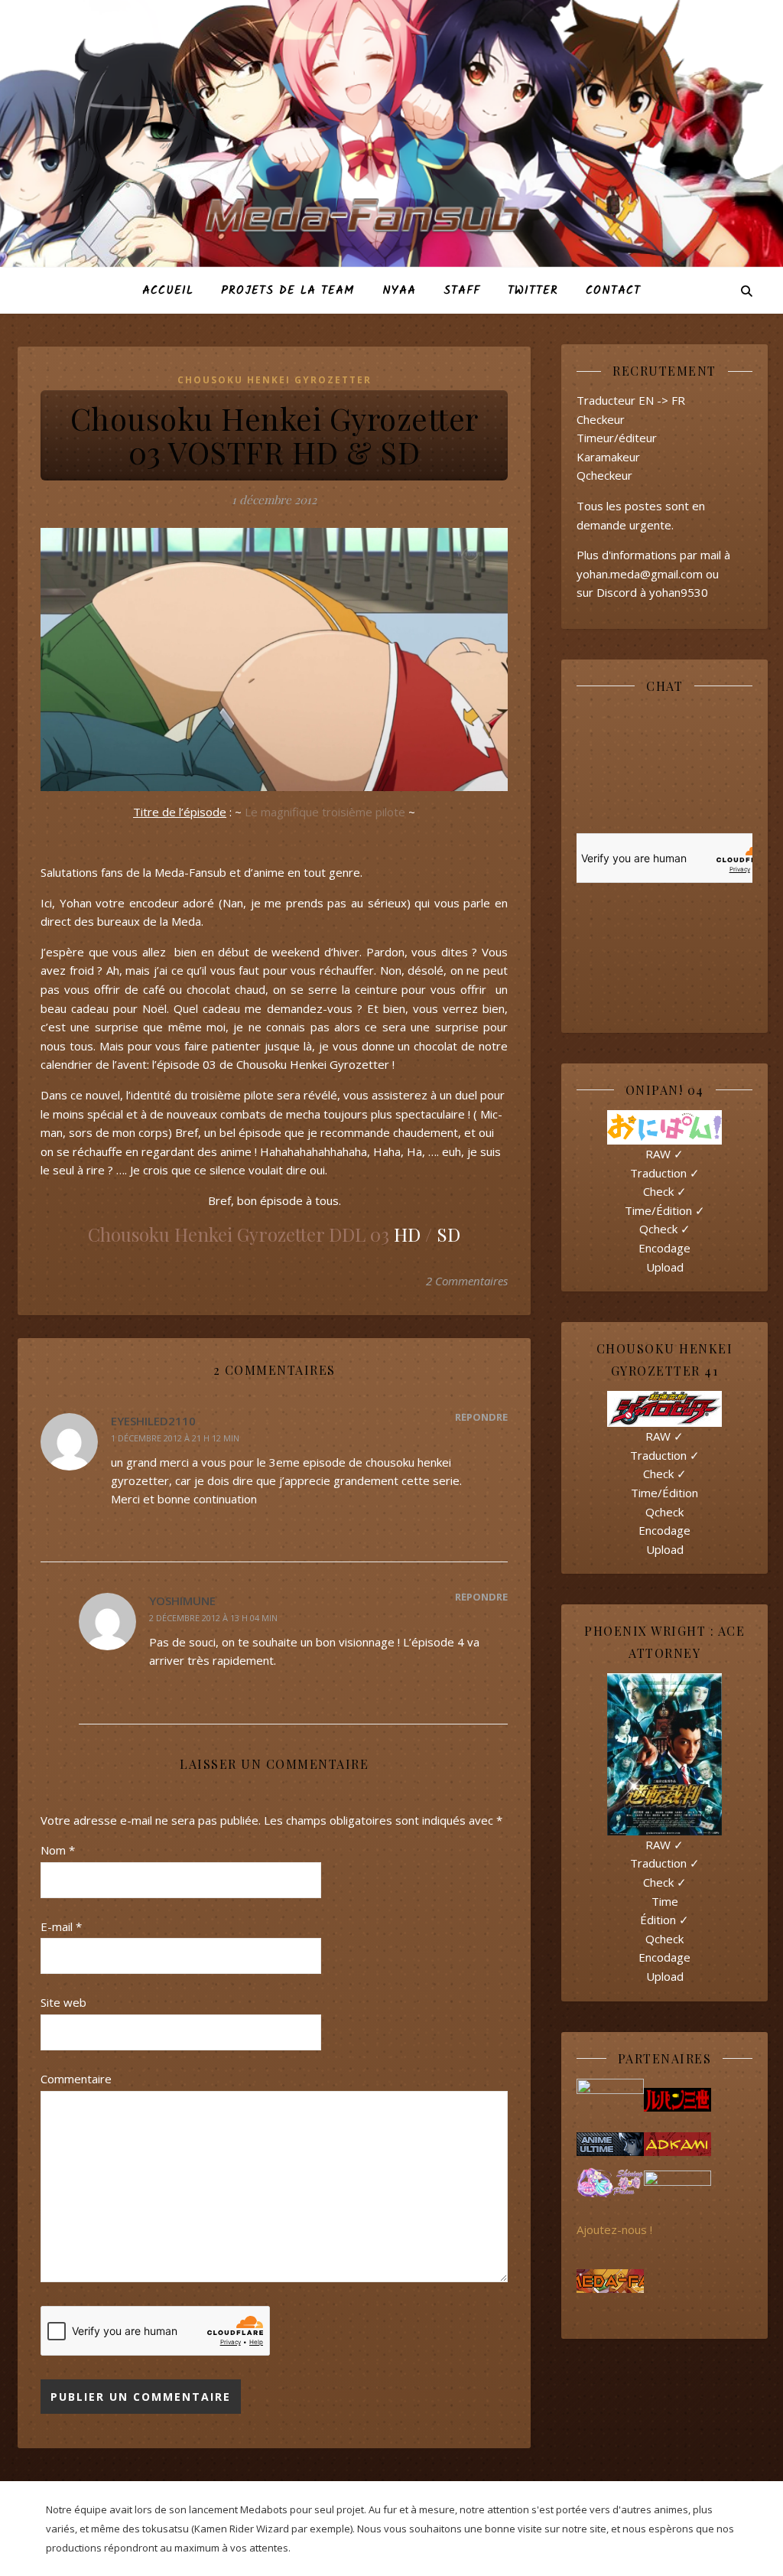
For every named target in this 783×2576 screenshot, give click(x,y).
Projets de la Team (288, 291)
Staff (462, 291)
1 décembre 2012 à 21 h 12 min (175, 1438)
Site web (63, 2002)
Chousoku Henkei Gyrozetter (275, 380)
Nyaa (399, 291)
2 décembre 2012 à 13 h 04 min (213, 1618)
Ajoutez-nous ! (614, 2229)
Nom (58, 1850)
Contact (613, 291)
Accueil (168, 291)
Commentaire (76, 2079)
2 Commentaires (467, 1281)
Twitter (533, 291)
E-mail (61, 1926)
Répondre (481, 1417)
